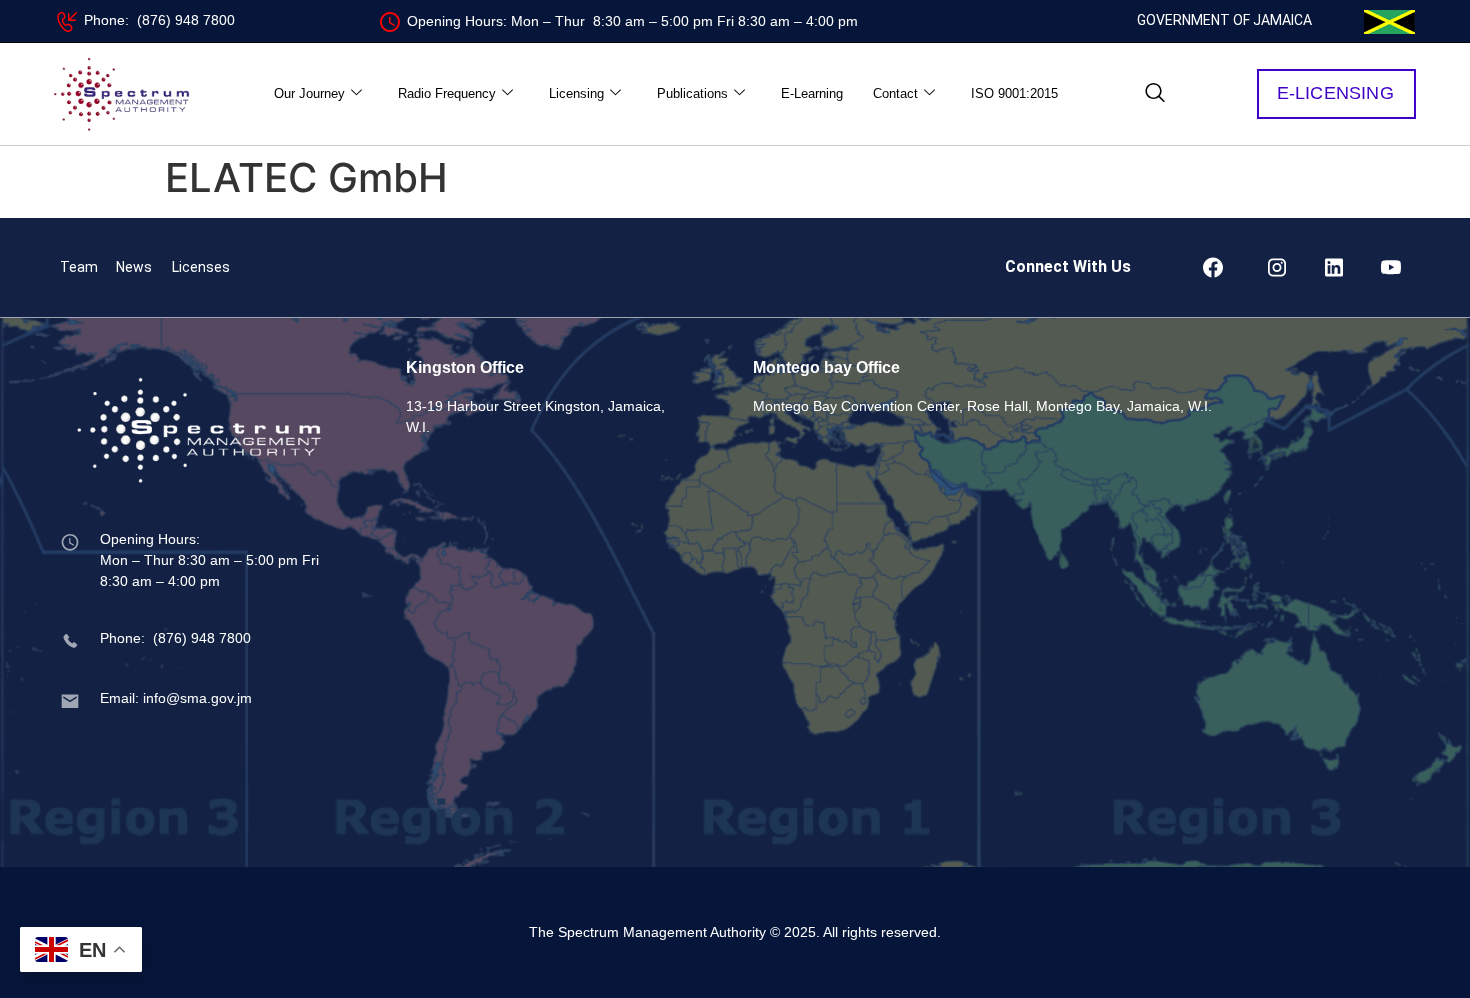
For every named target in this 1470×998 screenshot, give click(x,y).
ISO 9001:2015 (1014, 93)
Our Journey (309, 93)
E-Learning (812, 93)
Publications (692, 93)
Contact (895, 93)
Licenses (201, 267)
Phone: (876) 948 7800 (159, 20)
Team (79, 267)
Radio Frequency (447, 93)
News (134, 267)
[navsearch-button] (1155, 94)
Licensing (576, 93)
